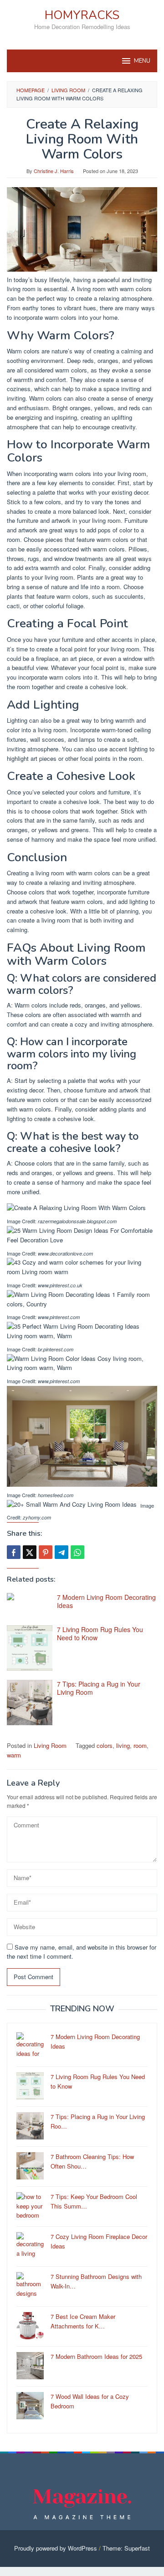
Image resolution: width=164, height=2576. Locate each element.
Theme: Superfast (126, 2548)
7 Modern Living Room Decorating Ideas (106, 1601)
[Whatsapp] (77, 1552)
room (140, 1745)
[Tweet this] (30, 1552)
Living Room (50, 1745)
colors (105, 1745)
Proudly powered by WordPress (56, 2548)
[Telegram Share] (61, 1552)
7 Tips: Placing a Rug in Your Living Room (99, 1688)
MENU (142, 61)
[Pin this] (46, 1552)
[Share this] (14, 1552)
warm (14, 1755)
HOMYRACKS (82, 15)
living (123, 1745)
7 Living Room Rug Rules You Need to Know (100, 1633)
